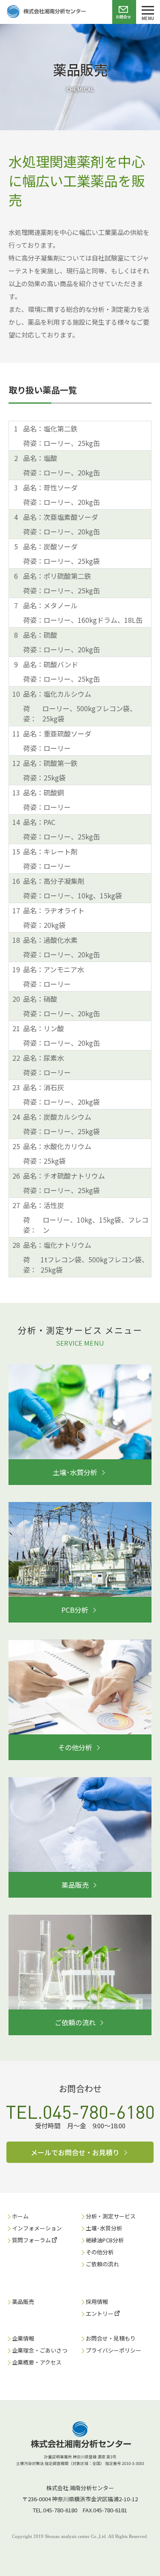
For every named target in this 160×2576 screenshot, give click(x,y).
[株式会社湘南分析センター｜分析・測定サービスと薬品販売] (43, 12)
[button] (80, 1472)
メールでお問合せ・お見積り (75, 2152)
